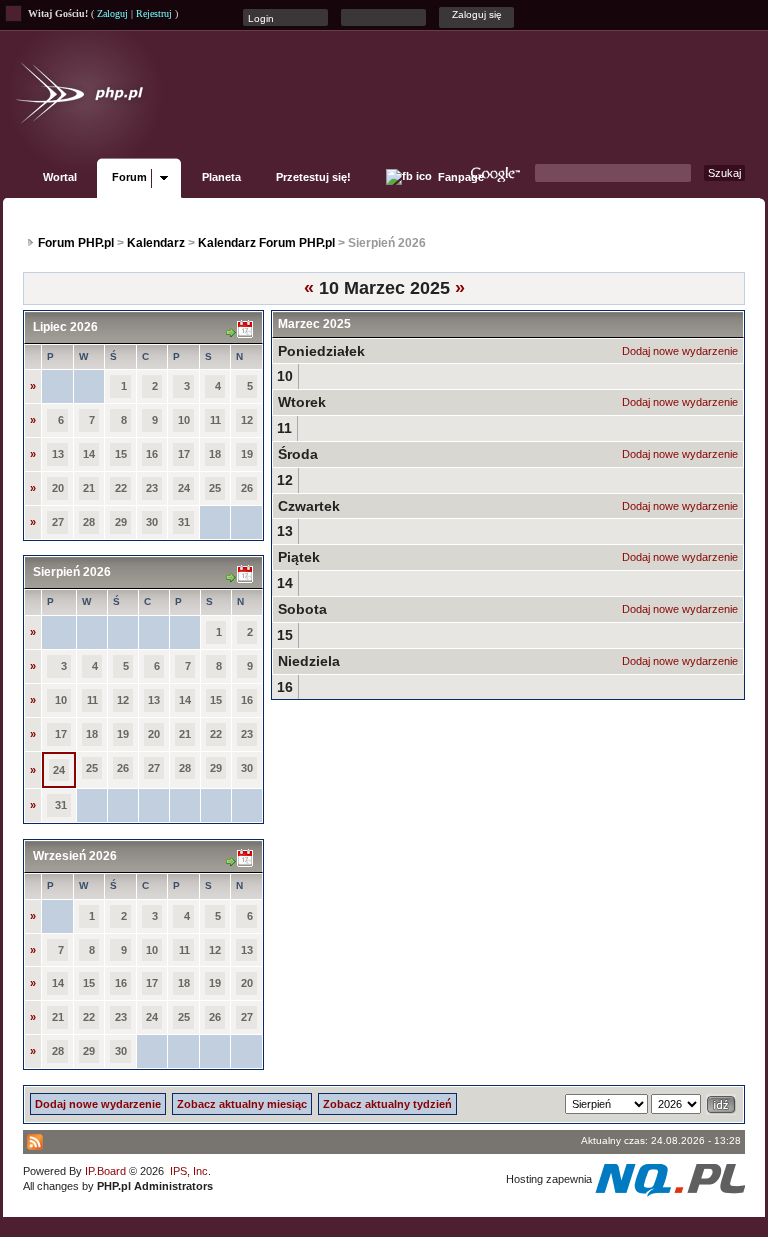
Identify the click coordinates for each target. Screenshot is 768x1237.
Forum (129, 177)
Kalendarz (156, 243)
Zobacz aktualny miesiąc (242, 1104)
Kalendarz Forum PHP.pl (266, 243)
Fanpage (459, 177)
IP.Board (105, 1171)
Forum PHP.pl (76, 243)
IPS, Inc (189, 1171)
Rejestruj (154, 13)
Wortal (60, 177)
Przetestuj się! (313, 177)
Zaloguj (112, 13)
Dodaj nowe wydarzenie (680, 351)
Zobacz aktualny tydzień (387, 1104)
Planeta (221, 177)
